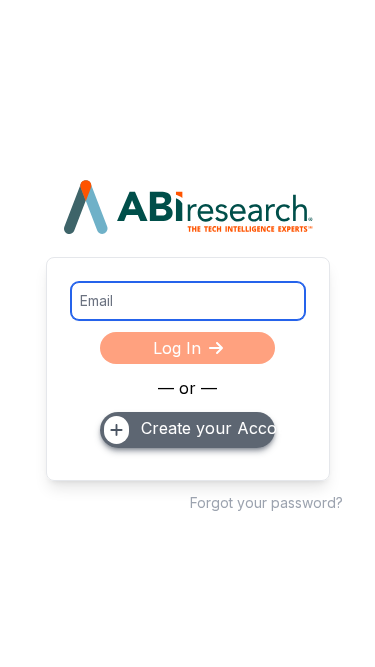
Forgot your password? (266, 502)
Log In (177, 348)
